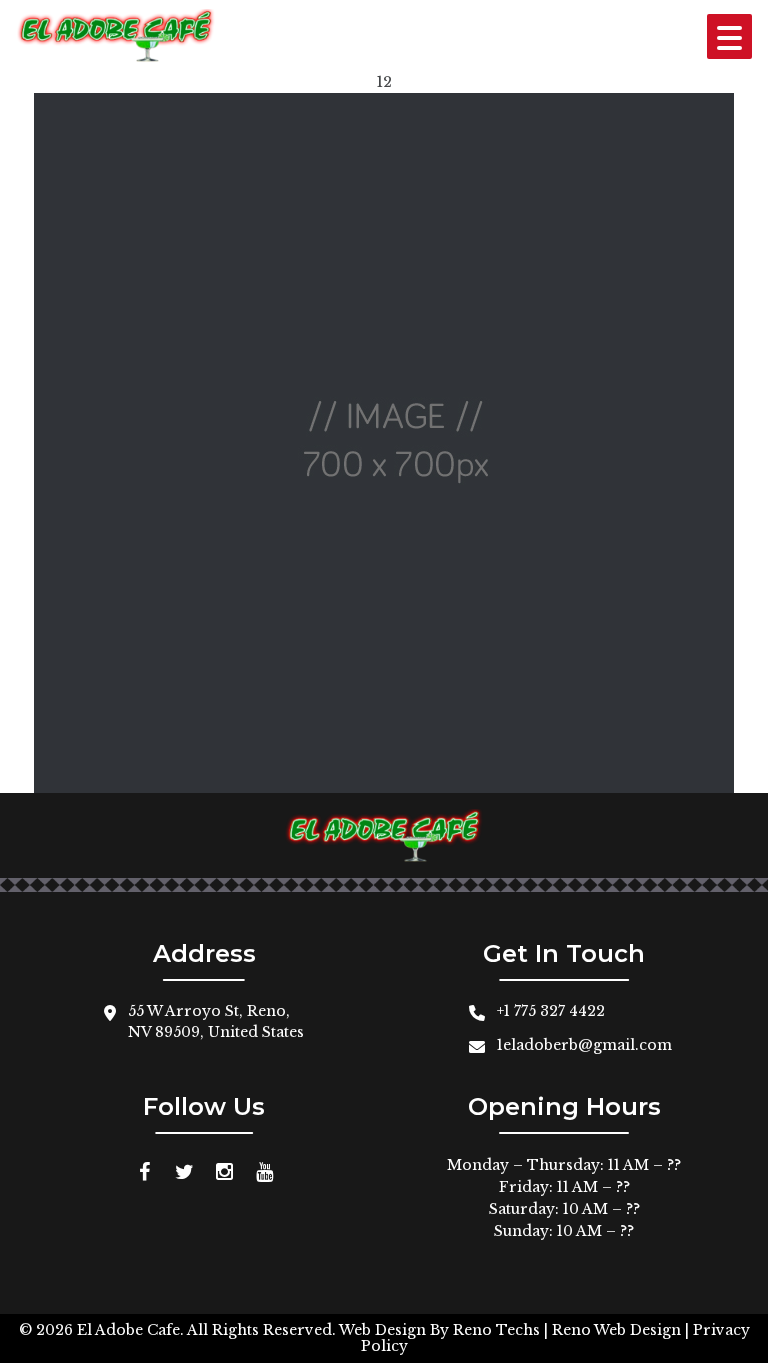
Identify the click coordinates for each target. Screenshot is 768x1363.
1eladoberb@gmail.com (584, 1045)
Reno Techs (496, 1330)
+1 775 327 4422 (551, 1011)
